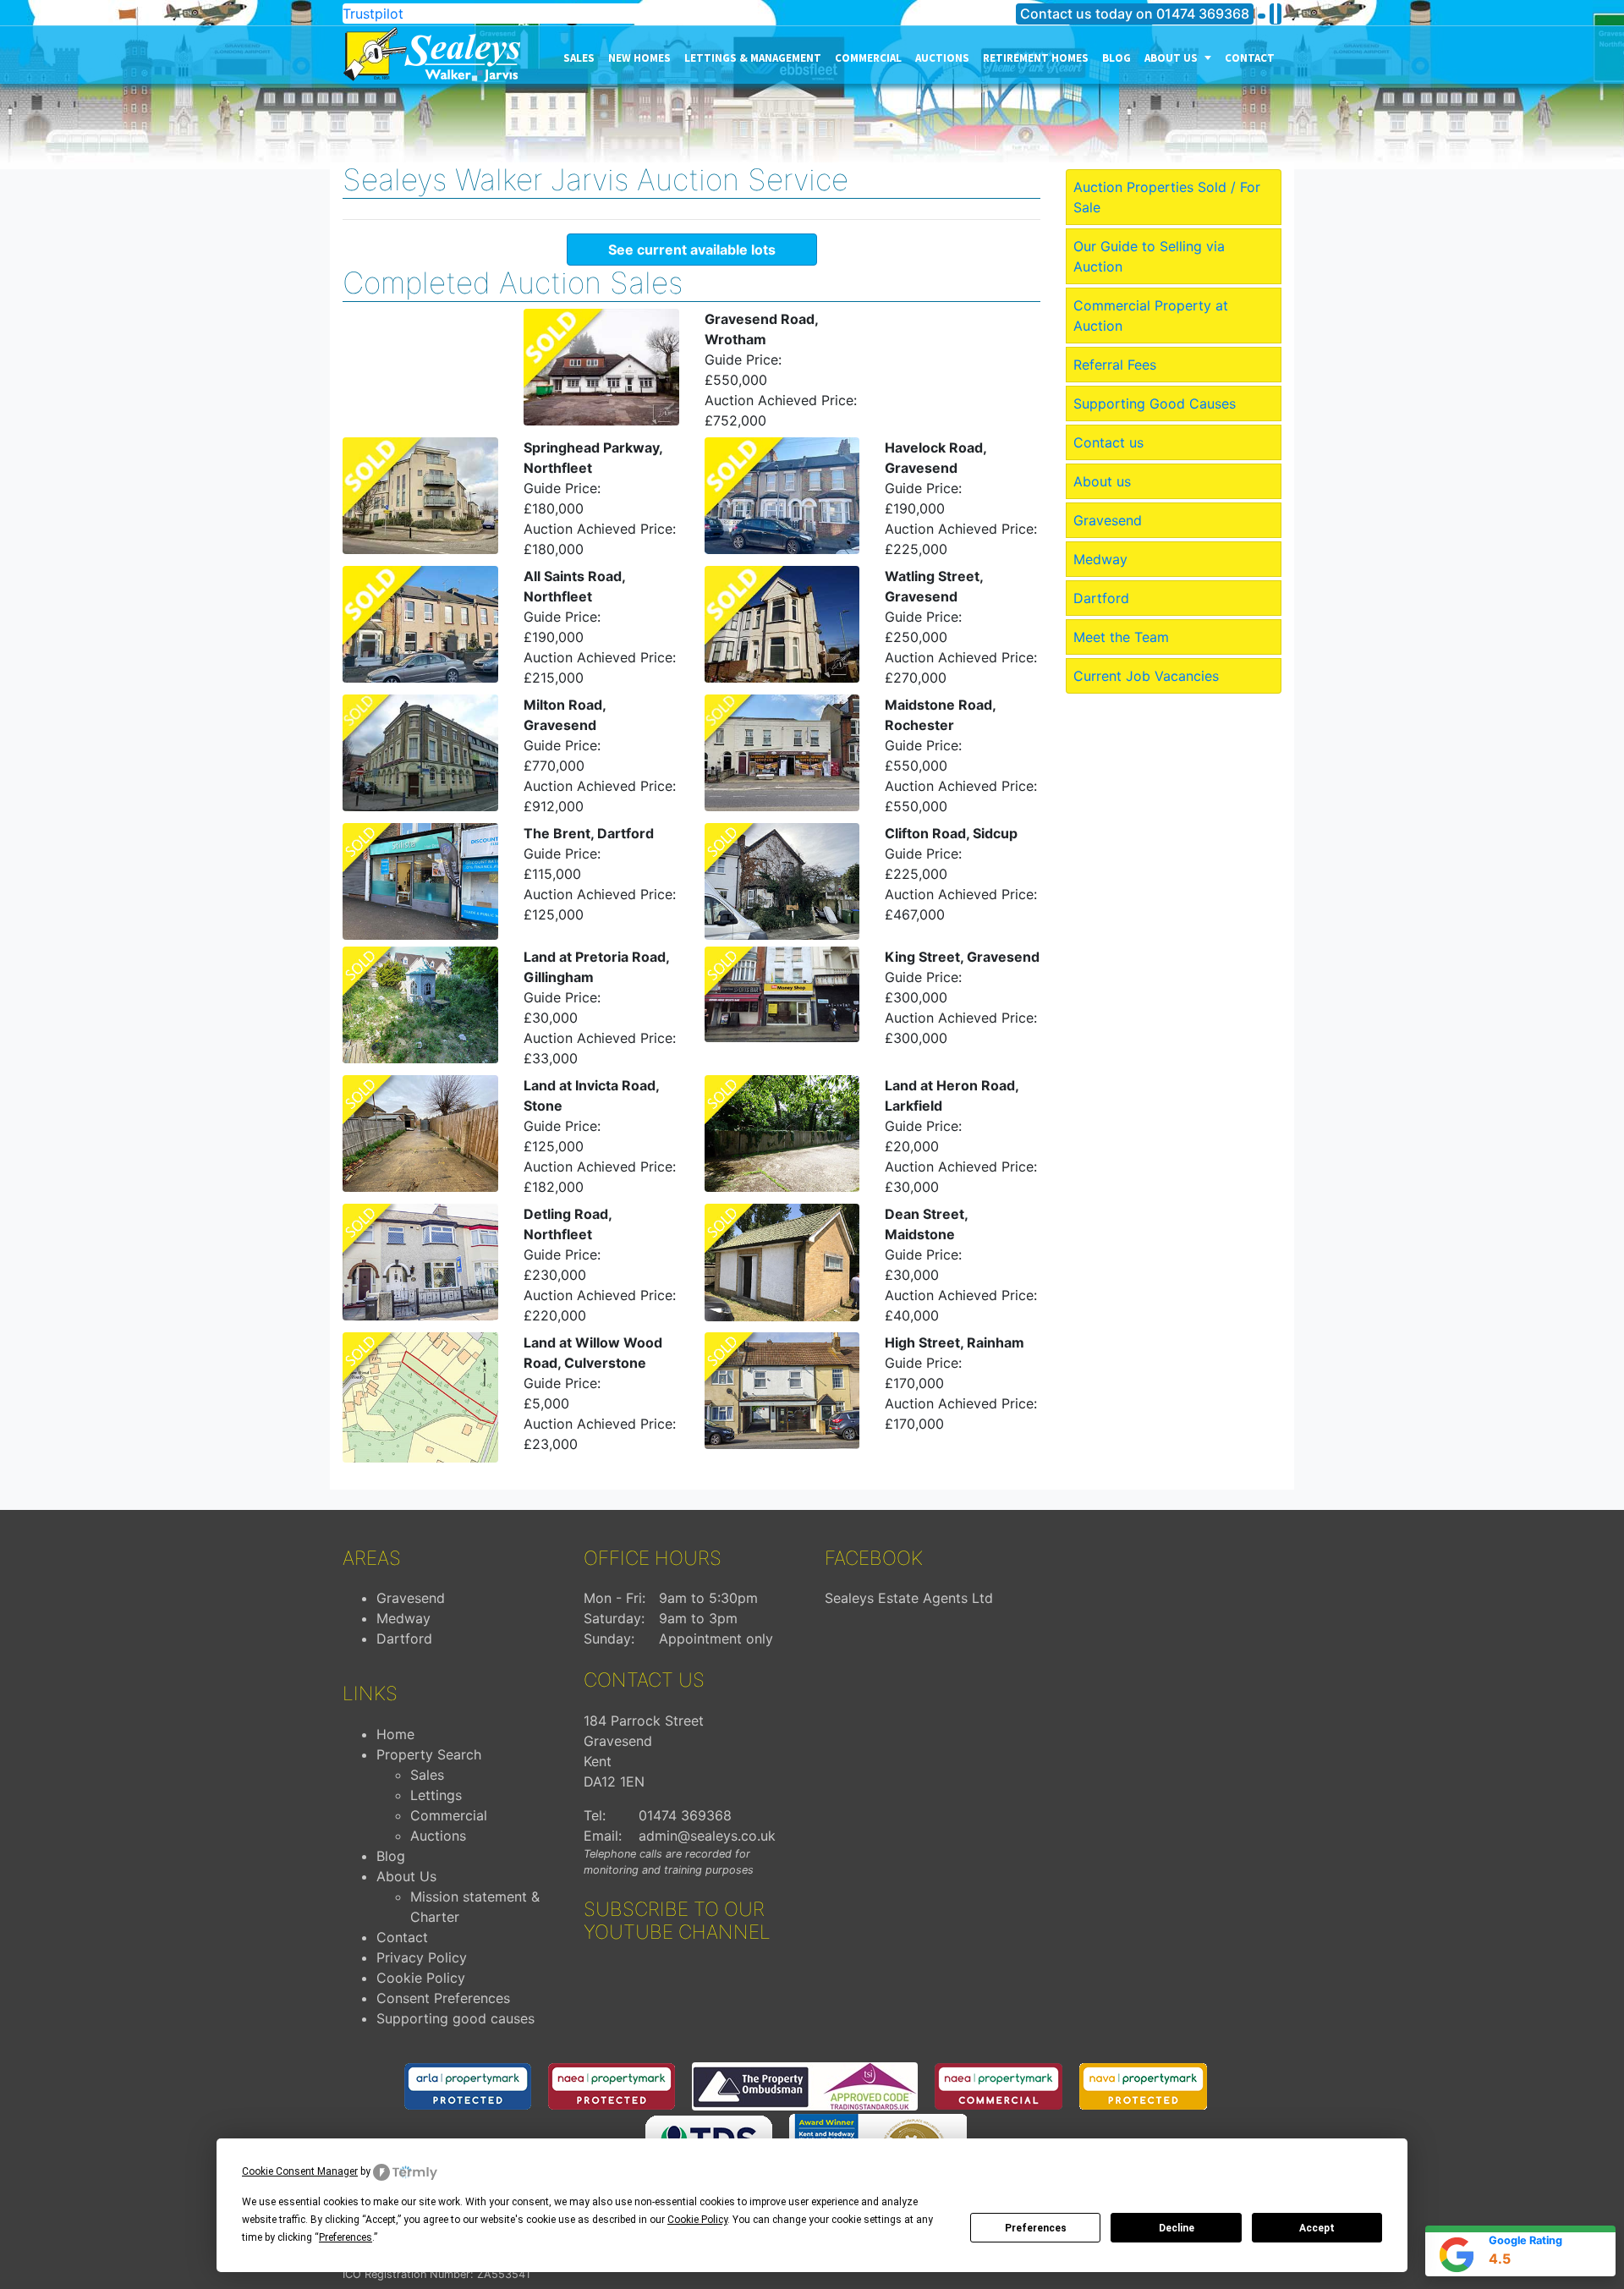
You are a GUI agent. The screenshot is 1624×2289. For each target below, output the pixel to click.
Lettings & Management (753, 58)
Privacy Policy (422, 1957)
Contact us (1108, 442)
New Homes (639, 58)
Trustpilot (373, 14)
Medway (1100, 559)
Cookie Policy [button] (697, 2220)
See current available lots (692, 250)
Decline (1177, 2228)
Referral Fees (1115, 365)
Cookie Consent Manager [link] (300, 2171)
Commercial (868, 58)
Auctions (942, 58)
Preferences (1036, 2228)
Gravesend (1108, 520)
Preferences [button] (346, 2237)
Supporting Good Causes (1155, 403)
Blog (1116, 58)
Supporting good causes (455, 2018)
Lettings (436, 1795)
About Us (406, 1876)
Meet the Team (1121, 637)
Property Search (429, 1754)
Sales (579, 58)
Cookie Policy (421, 1978)
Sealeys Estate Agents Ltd (909, 1598)
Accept (1317, 2228)
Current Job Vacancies (1146, 676)
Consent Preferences (443, 1998)
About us (1172, 58)
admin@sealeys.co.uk (707, 1836)
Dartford (1101, 598)
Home (395, 1734)
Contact (1250, 58)
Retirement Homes (1036, 58)
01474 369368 (1203, 14)
